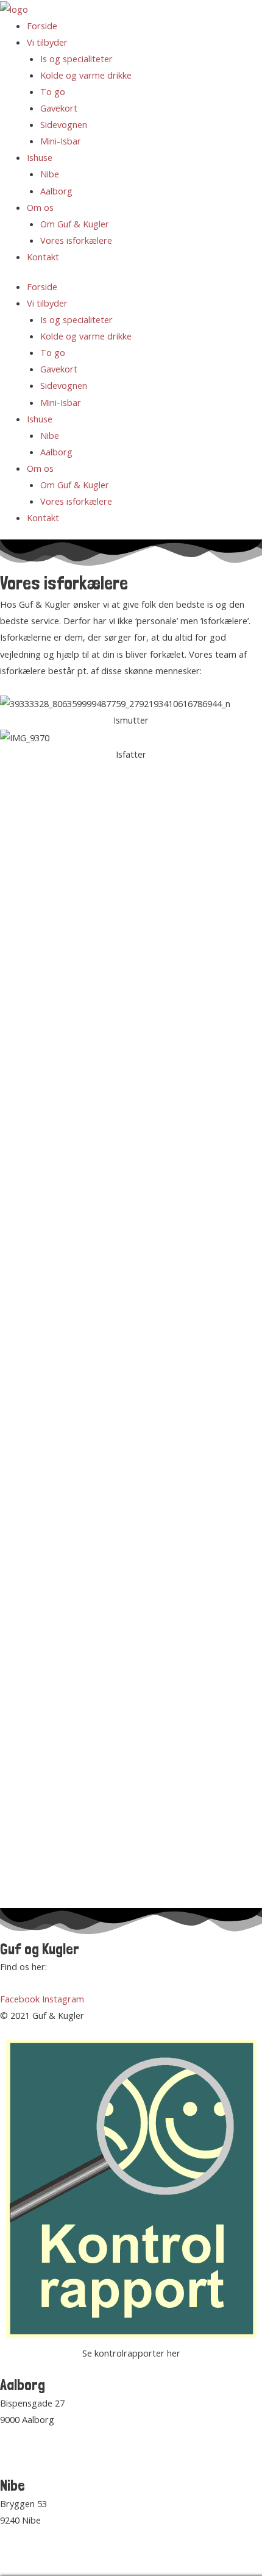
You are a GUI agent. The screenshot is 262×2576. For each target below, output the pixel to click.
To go (53, 91)
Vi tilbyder (47, 42)
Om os (40, 207)
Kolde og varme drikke (86, 75)
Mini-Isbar (61, 141)
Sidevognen (64, 124)
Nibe (50, 174)
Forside (42, 26)
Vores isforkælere (76, 240)
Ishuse (40, 157)
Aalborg (56, 191)
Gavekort (59, 108)
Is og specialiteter (76, 59)
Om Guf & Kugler (75, 224)
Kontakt (43, 257)
